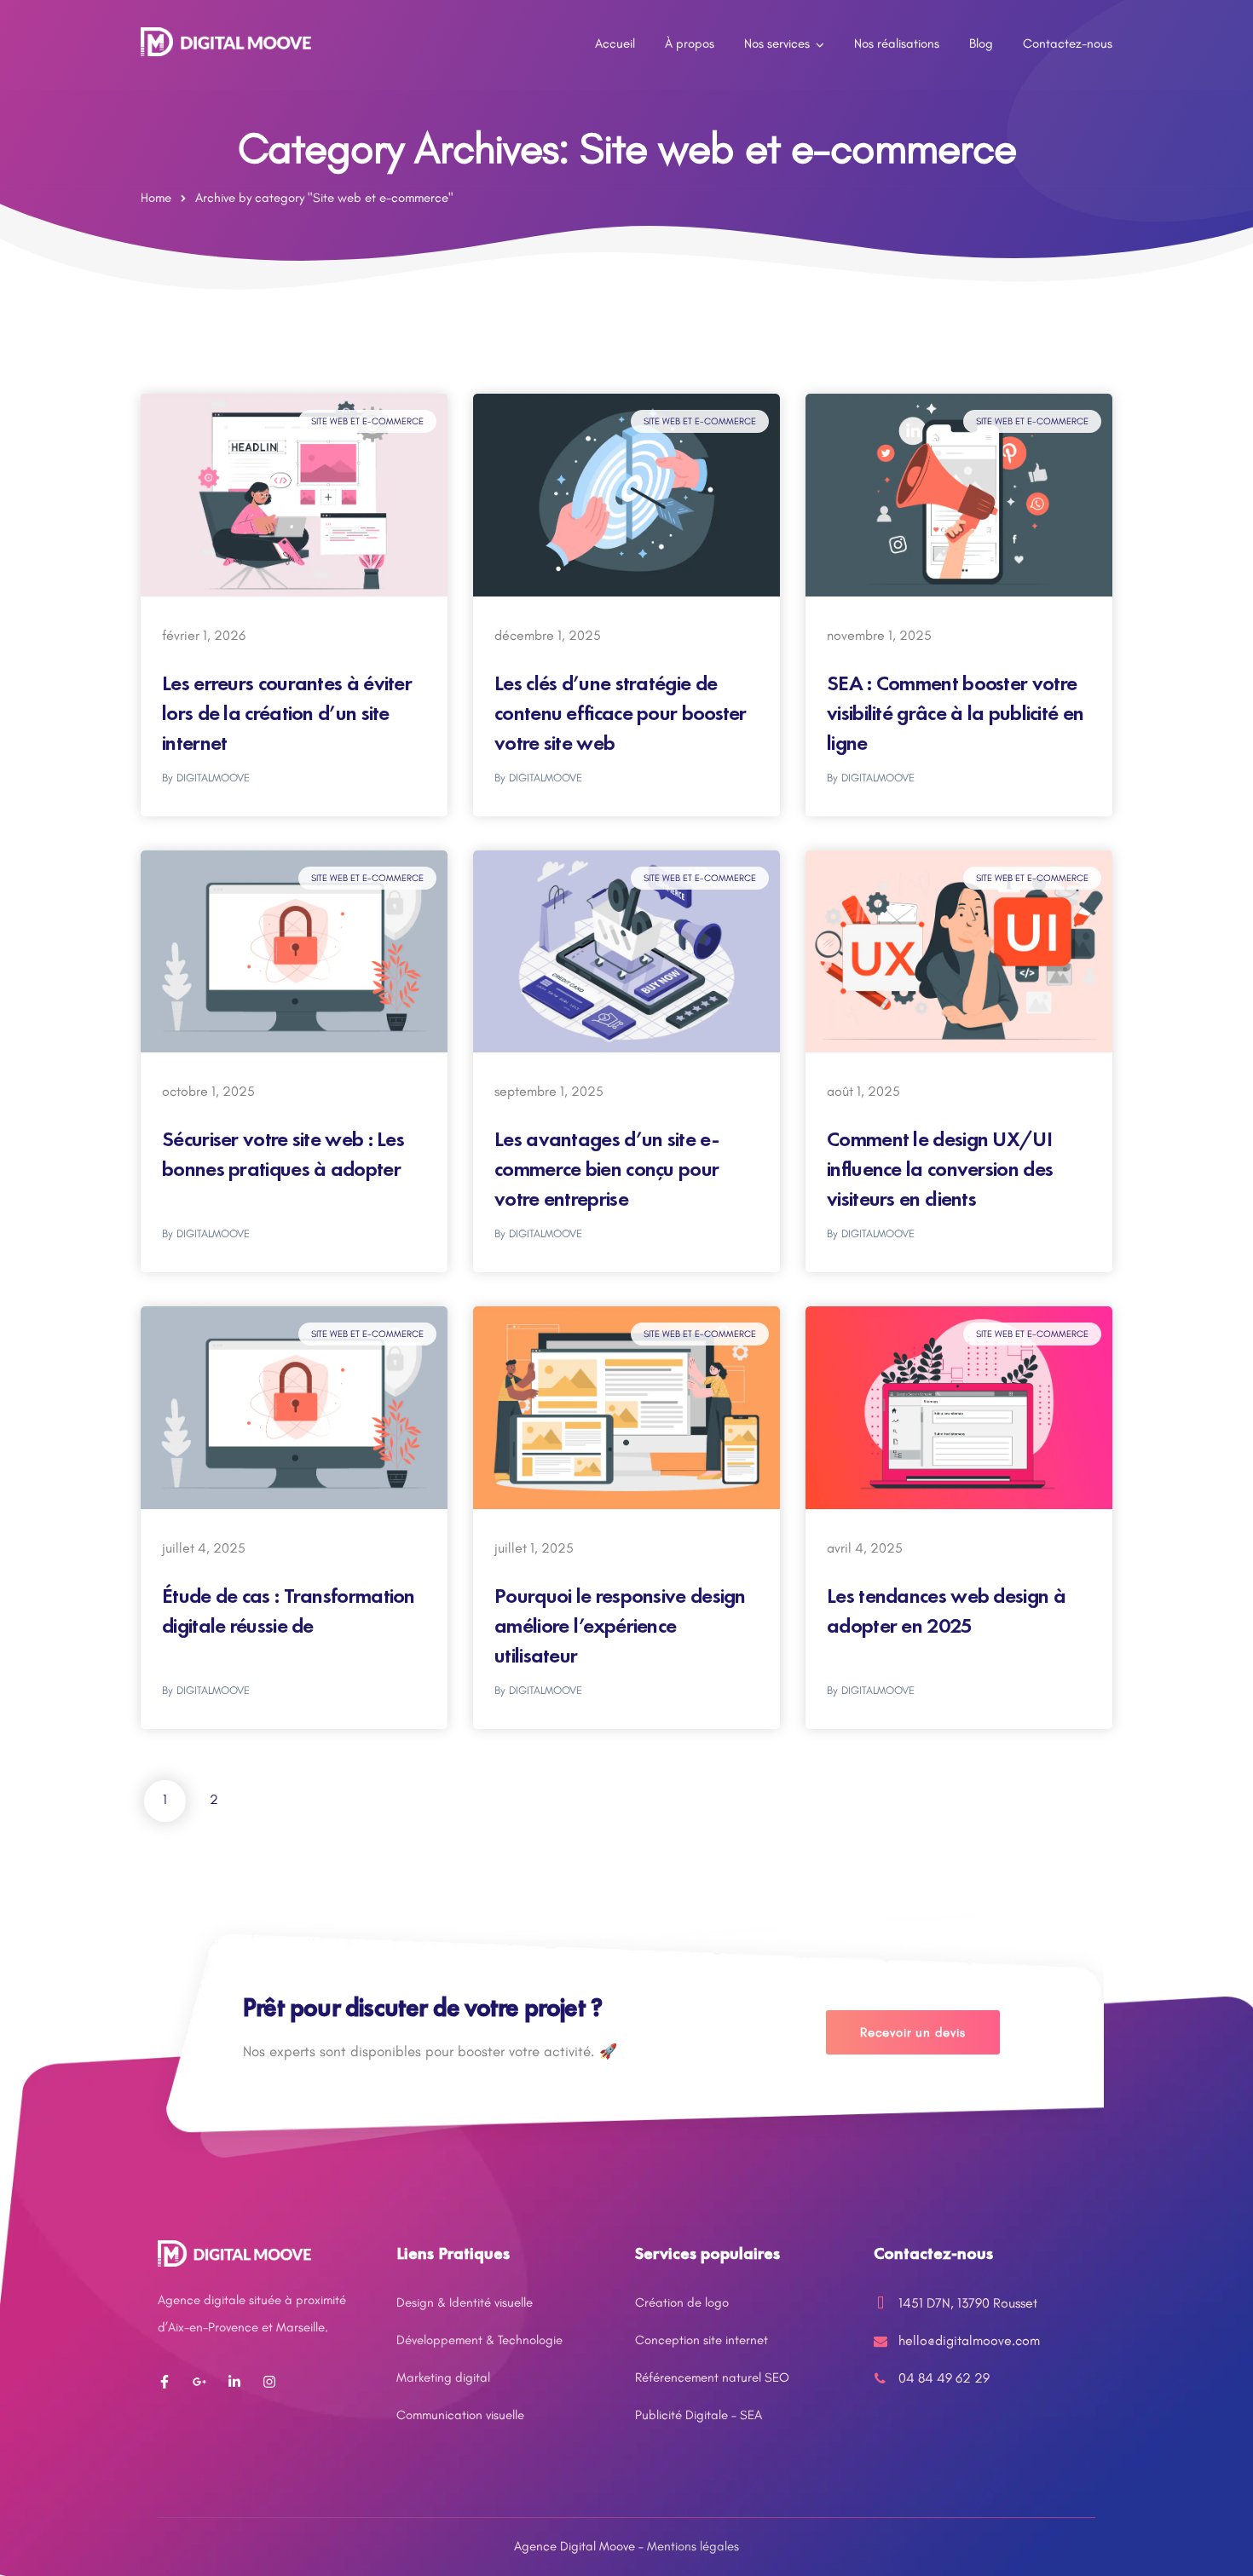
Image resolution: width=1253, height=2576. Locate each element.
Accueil (615, 43)
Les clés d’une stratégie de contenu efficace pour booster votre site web (621, 713)
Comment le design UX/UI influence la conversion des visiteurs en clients (940, 1169)
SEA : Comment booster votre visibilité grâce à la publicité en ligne (955, 713)
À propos (690, 43)
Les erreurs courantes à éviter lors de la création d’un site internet (287, 713)
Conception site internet (702, 2340)
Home (156, 198)
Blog (981, 43)
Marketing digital (443, 2377)
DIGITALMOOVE (213, 778)
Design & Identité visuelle (465, 2302)
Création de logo (682, 2302)
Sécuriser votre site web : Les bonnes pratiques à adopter (283, 1154)
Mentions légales (693, 2546)
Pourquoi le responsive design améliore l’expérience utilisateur (620, 1625)
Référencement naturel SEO (712, 2377)
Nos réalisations (897, 43)
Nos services (777, 43)
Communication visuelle (460, 2415)
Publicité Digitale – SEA (699, 2415)
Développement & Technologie (479, 2340)
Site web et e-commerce (367, 421)
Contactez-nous (1068, 43)
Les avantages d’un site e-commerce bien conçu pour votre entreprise (606, 1169)
